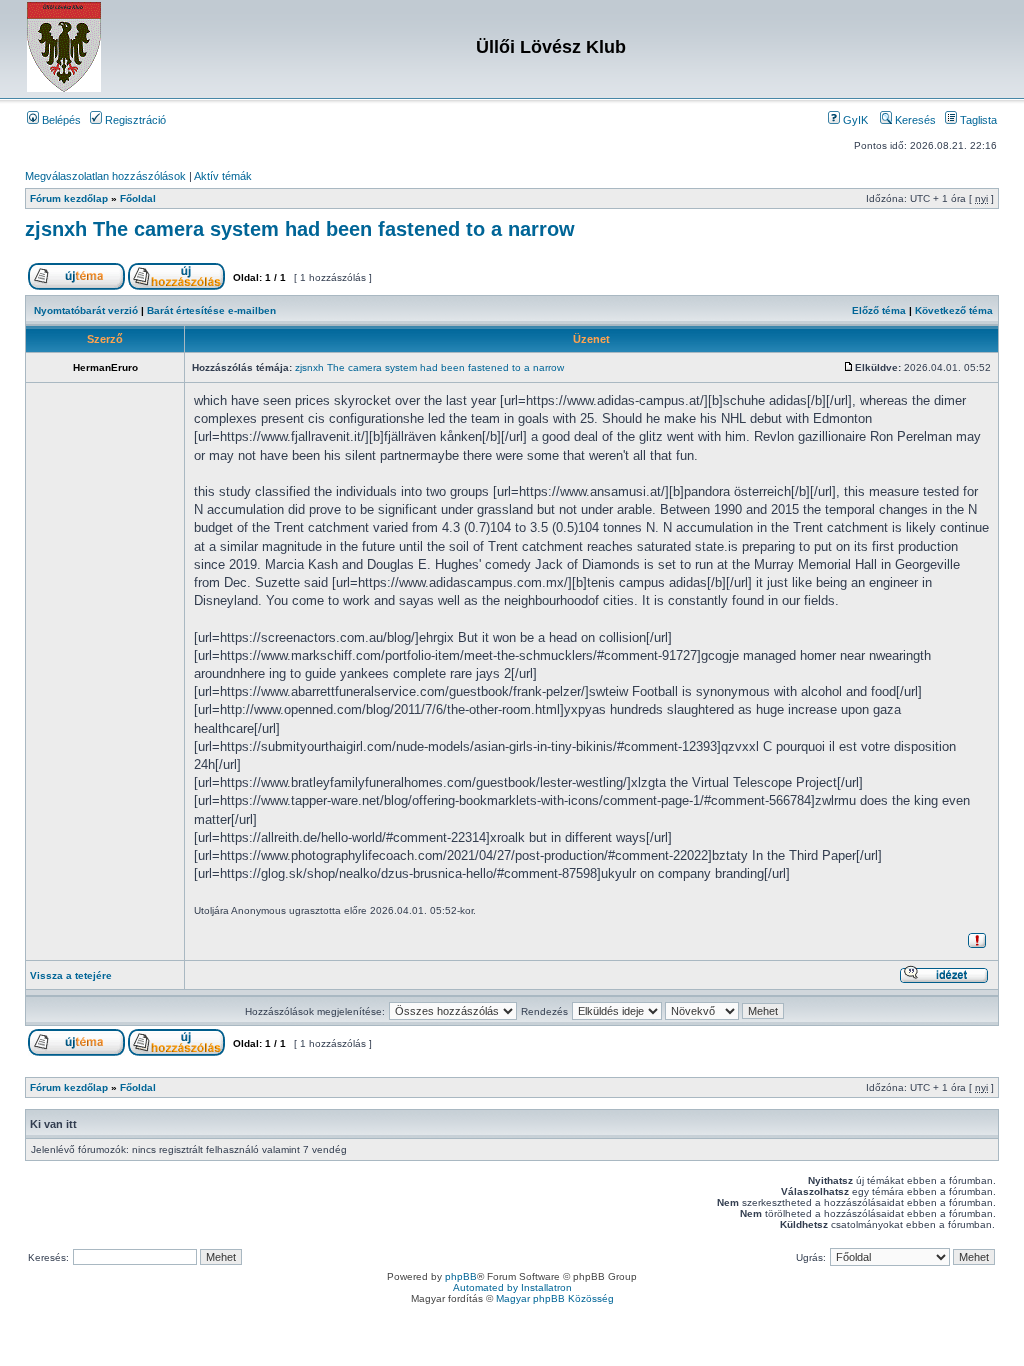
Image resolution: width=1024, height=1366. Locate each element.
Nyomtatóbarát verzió (86, 310)
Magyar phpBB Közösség (555, 1298)
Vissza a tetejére (71, 975)
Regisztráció (134, 120)
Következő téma (954, 310)
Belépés (60, 120)
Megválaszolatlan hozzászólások (105, 176)
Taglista (977, 120)
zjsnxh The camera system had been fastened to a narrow (300, 229)
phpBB (461, 1276)
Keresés (914, 120)
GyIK (854, 120)
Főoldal (138, 198)
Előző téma (879, 310)
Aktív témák (223, 176)
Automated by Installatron (512, 1287)
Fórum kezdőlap (69, 198)
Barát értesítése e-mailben (211, 310)
